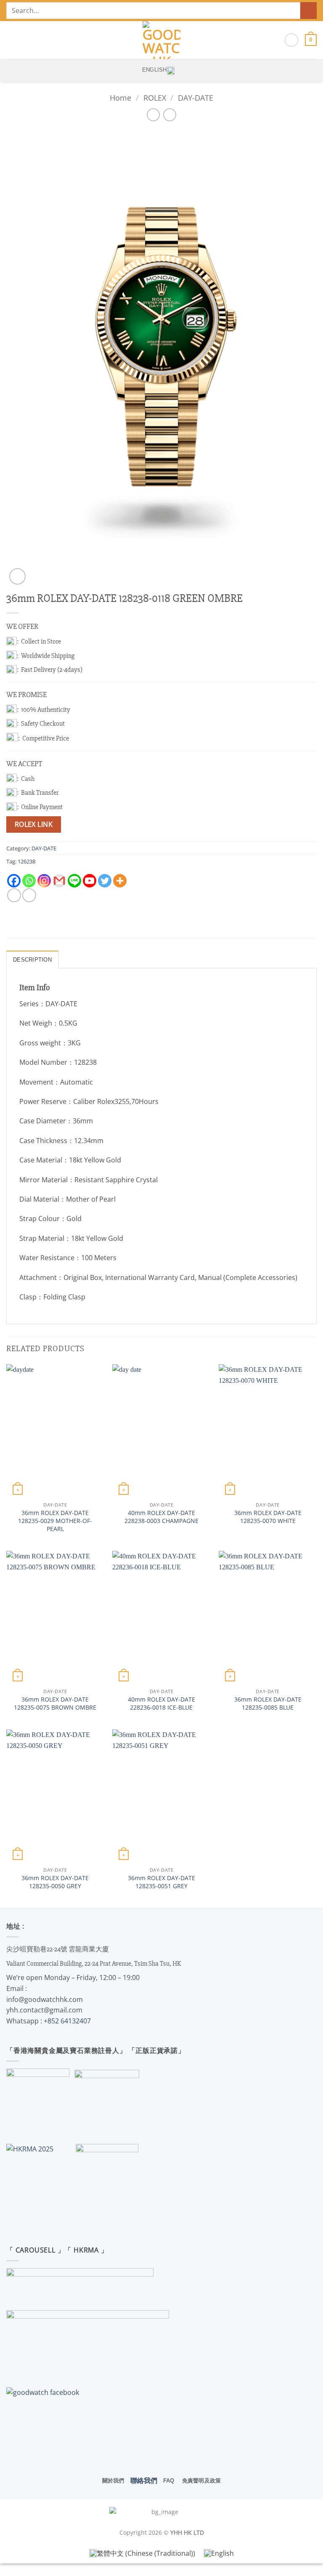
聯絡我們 (144, 2480)
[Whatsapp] (29, 881)
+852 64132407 (67, 2021)
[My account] (291, 40)
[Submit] (308, 10)
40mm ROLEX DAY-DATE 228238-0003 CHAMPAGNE (161, 1517)
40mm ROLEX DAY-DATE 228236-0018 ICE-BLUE (161, 1704)
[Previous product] (170, 115)
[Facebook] (14, 881)
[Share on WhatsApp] (14, 895)
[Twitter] (105, 881)
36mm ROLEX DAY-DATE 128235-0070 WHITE (268, 1517)
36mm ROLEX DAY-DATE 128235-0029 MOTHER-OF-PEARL (55, 1521)
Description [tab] (32, 960)
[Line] (74, 881)
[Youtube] (90, 881)
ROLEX (155, 98)
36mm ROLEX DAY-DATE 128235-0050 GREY (55, 1882)
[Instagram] (44, 881)
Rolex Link (34, 824)
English (155, 70)
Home (120, 98)
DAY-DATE (196, 98)
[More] (120, 881)
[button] (11, 40)
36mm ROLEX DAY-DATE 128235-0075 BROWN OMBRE (55, 1704)
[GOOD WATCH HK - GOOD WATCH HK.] (162, 40)
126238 (26, 861)
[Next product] (153, 115)
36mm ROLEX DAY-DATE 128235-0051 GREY (161, 1882)
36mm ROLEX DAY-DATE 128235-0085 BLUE (268, 1704)
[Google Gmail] (59, 881)
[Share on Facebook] (29, 895)
